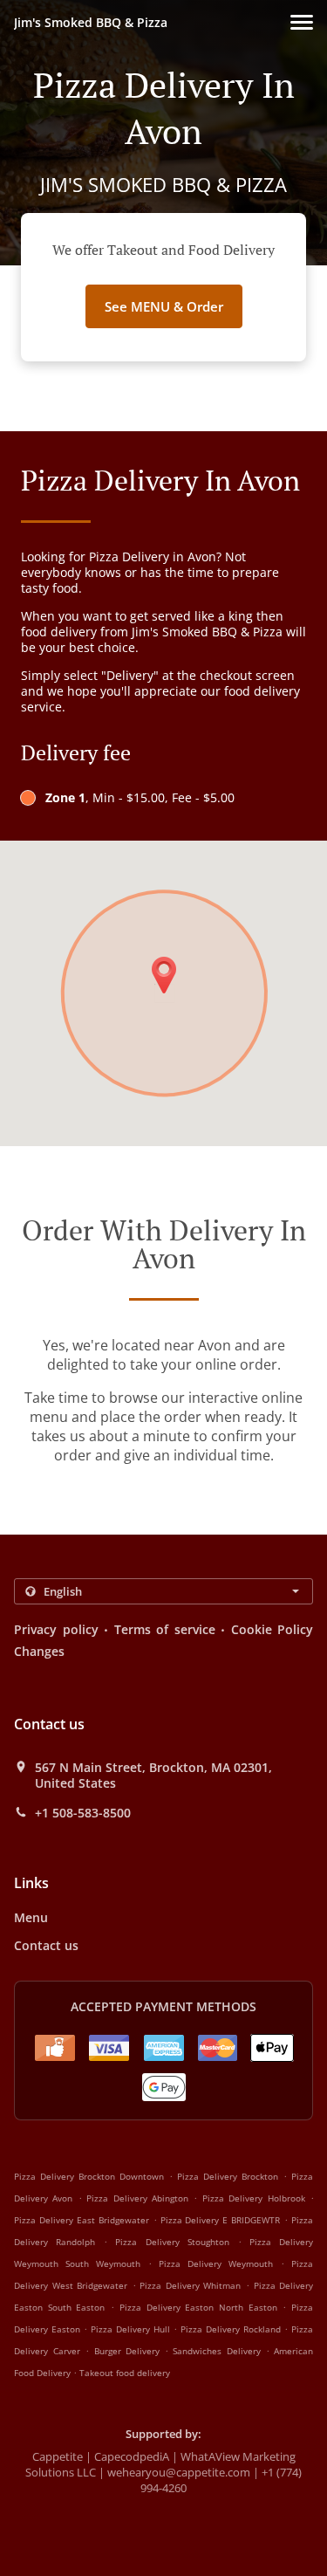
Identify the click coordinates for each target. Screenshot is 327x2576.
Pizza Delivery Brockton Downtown (89, 2176)
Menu (31, 1917)
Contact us (46, 1945)
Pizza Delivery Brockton (228, 2176)
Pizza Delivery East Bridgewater (82, 2220)
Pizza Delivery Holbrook (254, 2198)
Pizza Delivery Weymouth (216, 2263)
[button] (302, 22)
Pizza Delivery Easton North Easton (198, 2307)
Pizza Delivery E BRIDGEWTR (221, 2220)
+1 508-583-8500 (83, 1813)
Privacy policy (56, 1629)
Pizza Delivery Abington (137, 2198)
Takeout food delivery (125, 2373)
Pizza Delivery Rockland (230, 2329)
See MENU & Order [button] (164, 306)
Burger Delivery (129, 2351)
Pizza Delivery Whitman (190, 2285)
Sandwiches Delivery (219, 2351)
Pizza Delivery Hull (130, 2329)
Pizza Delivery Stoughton (172, 2242)
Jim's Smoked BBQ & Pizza (91, 22)
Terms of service (165, 1629)
